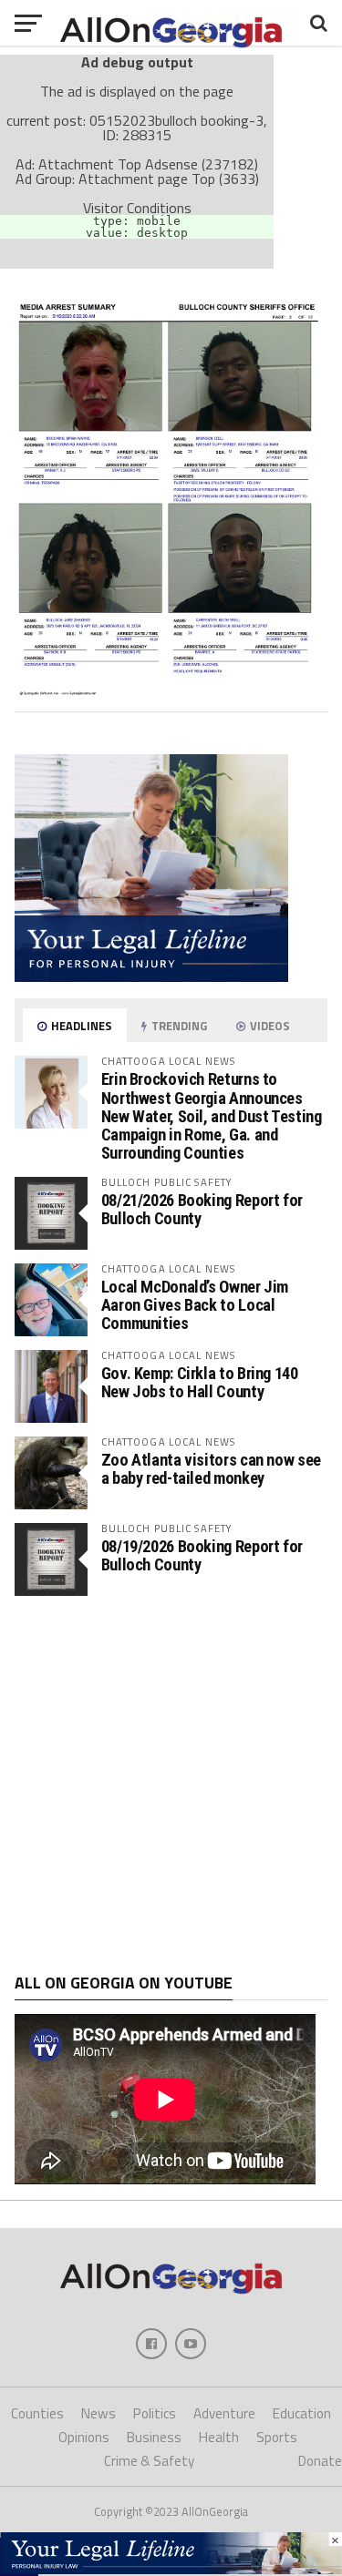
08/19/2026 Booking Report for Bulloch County (202, 1555)
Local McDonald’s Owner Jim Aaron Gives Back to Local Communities (195, 1305)
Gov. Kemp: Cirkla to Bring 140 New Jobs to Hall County (200, 1382)
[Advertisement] (171, 1785)
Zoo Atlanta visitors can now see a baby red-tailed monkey (211, 1469)
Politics (155, 2413)
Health (219, 2437)
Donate (320, 2461)
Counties (37, 2413)
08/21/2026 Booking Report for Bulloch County (202, 1209)
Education (302, 2413)
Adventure (224, 2413)
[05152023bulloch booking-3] (171, 690)
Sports (277, 2437)
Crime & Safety (149, 2461)
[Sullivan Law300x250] (151, 976)
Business (154, 2437)
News (98, 2413)
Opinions (84, 2437)
